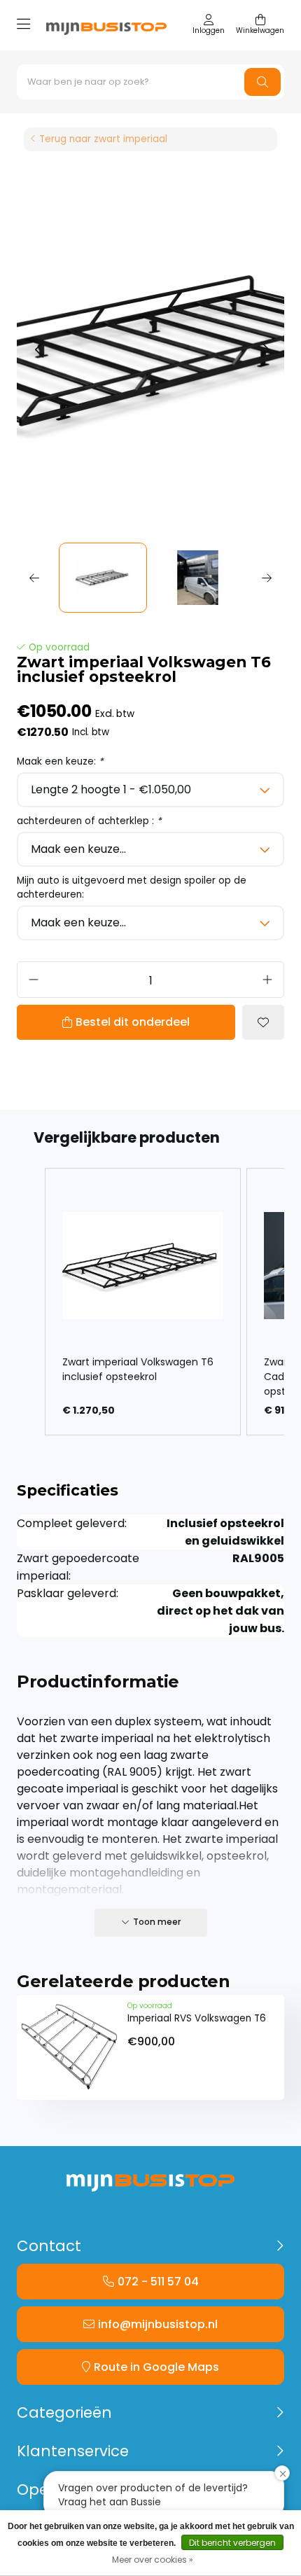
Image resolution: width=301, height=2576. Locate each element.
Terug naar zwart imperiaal (103, 139)
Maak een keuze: (60, 761)
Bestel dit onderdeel (133, 1022)
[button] (39, 350)
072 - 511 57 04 (158, 2282)
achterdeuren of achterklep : (89, 821)
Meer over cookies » (153, 2560)
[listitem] (143, 1302)
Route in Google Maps (156, 2367)
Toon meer (157, 1922)
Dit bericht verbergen (232, 2543)
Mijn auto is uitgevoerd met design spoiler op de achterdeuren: (132, 887)
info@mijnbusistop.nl (158, 2324)
